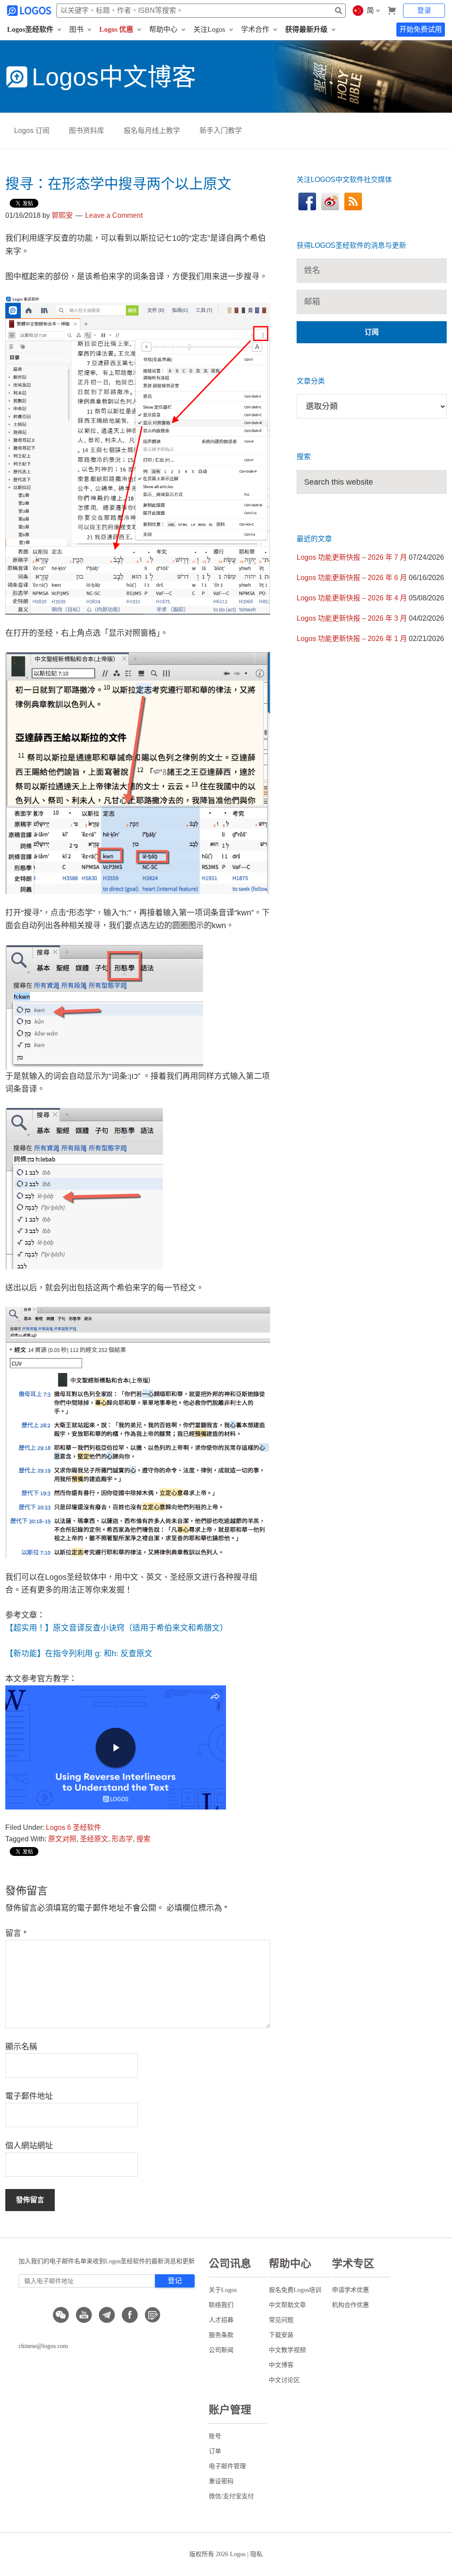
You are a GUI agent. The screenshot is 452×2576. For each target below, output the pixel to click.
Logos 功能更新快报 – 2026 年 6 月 (352, 578)
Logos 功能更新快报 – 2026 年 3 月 (352, 618)
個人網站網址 (29, 2146)
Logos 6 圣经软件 (73, 1827)
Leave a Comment (114, 215)
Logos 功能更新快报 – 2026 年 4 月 (352, 598)
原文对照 (62, 1839)
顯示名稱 (21, 2047)
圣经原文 (94, 1839)
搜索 (143, 1839)
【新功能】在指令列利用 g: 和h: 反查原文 (79, 1654)
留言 (16, 1933)
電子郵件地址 (29, 2096)
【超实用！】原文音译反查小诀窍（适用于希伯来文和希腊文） (117, 1628)
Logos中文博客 (114, 77)
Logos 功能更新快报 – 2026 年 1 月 (352, 639)
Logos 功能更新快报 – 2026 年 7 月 (352, 557)
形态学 (122, 1839)
